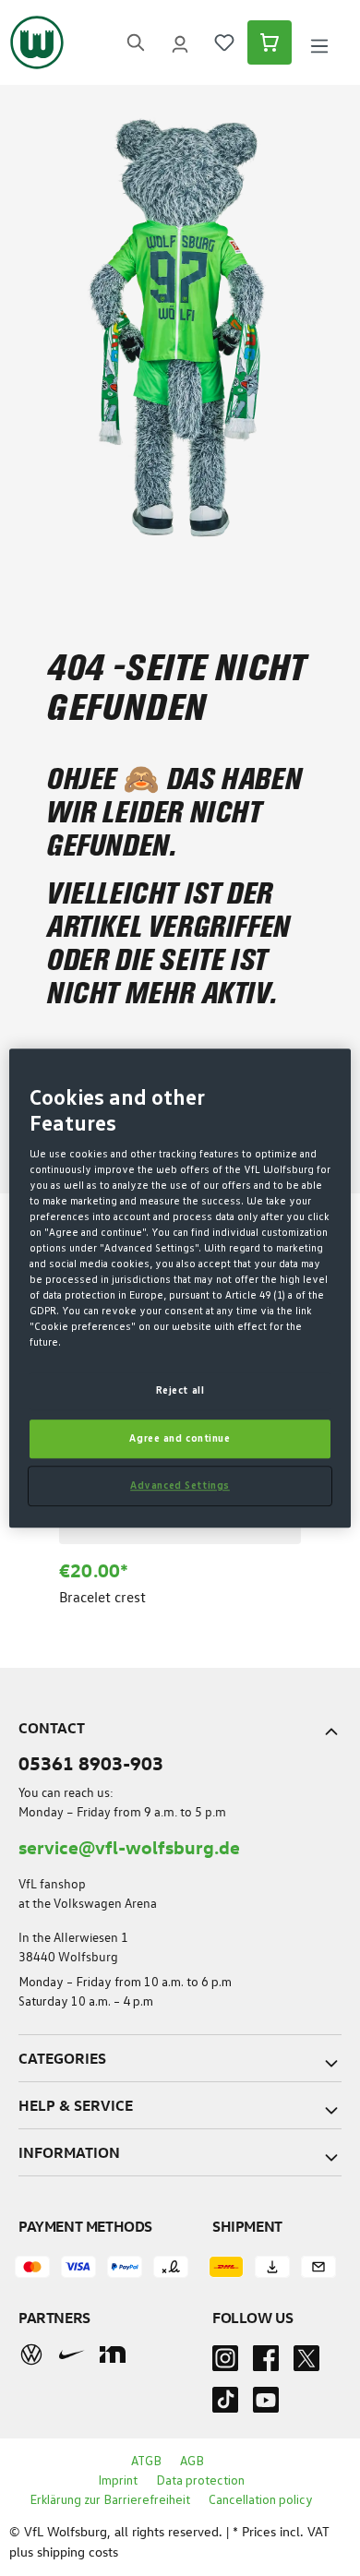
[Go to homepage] (37, 42)
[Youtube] (266, 2405)
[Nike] (72, 2354)
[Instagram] (225, 2364)
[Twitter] (306, 2364)
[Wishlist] (224, 42)
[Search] (136, 42)
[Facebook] (266, 2364)
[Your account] (180, 42)
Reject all (180, 1391)
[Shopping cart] (270, 42)
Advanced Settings (180, 1486)
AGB (192, 2462)
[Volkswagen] (31, 2354)
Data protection (200, 2481)
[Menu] (319, 43)
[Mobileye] (113, 2354)
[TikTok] (225, 2405)
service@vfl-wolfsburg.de (129, 1846)
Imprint (118, 2481)
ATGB (146, 2462)
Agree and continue (180, 1438)
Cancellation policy (261, 2500)
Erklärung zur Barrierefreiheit (110, 2500)
